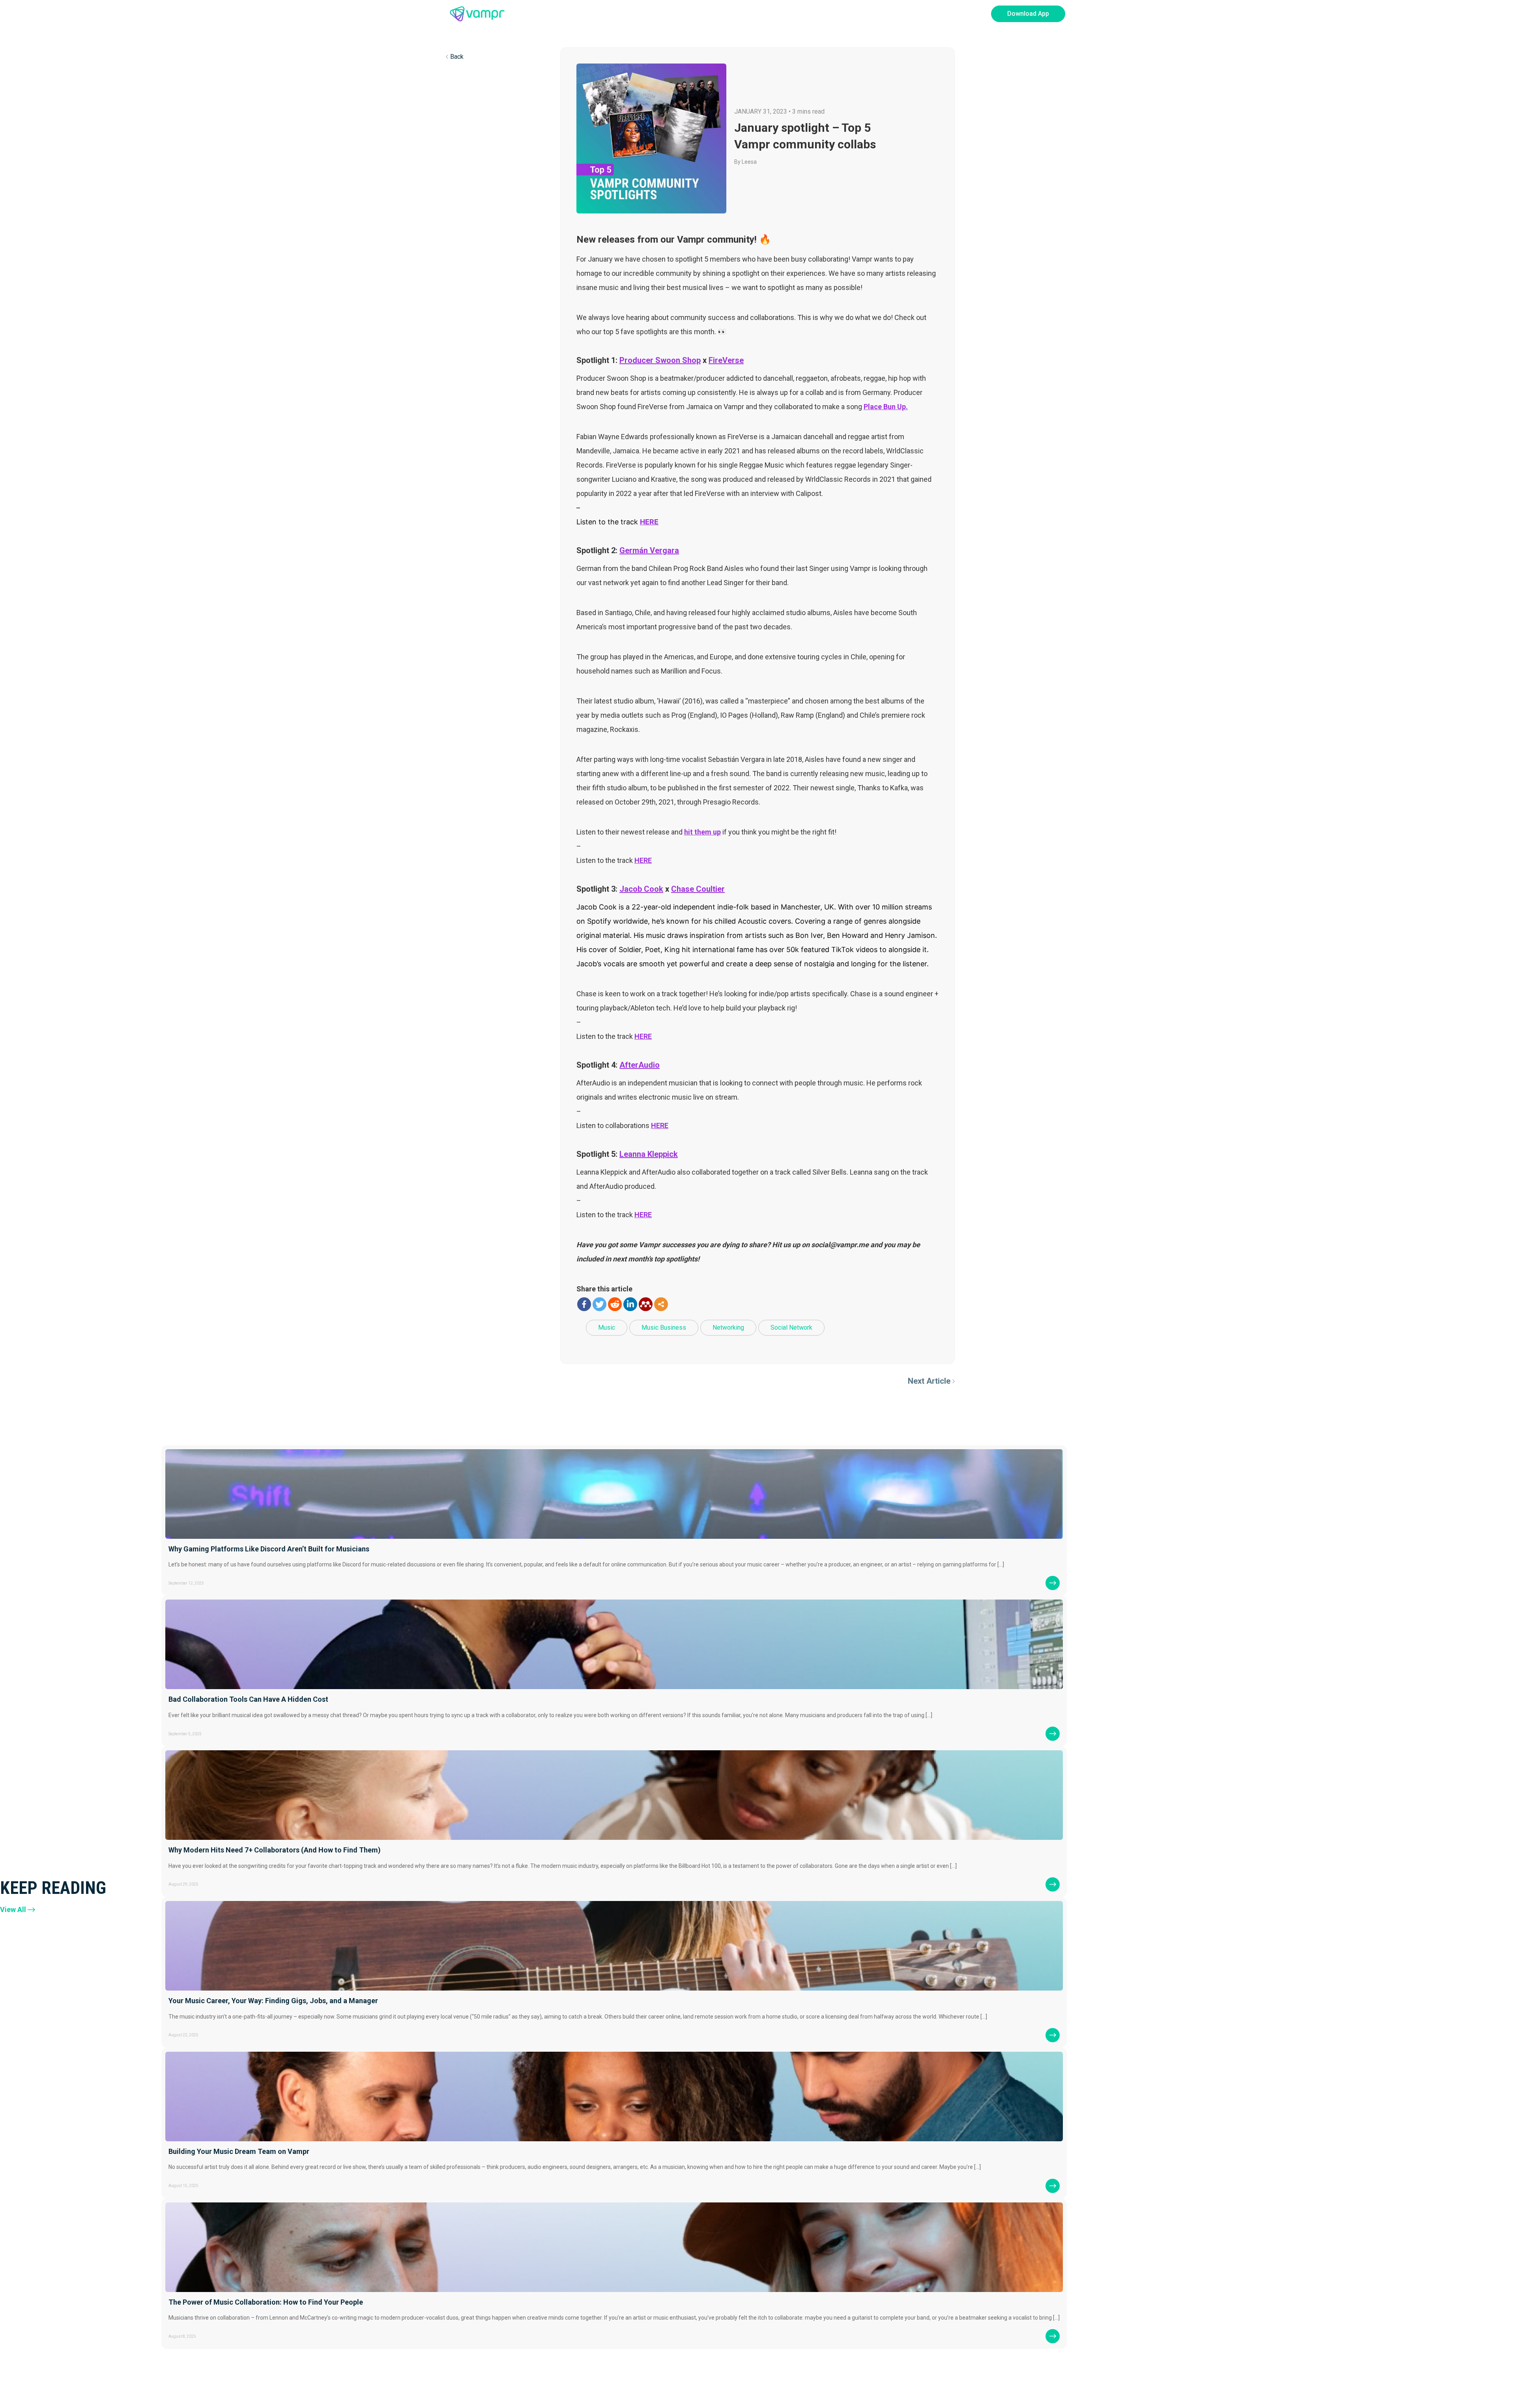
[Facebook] (584, 1304)
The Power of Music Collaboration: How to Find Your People (266, 2302)
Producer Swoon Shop (660, 360)
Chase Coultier (698, 889)
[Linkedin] (630, 1304)
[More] (661, 1304)
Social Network (791, 1327)
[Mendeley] (646, 1304)
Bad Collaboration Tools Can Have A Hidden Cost (248, 1699)
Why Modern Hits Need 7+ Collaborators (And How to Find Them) (275, 1850)
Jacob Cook (641, 889)
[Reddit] (615, 1304)
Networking (728, 1327)
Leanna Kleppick (649, 1154)
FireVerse (726, 360)
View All (13, 1909)
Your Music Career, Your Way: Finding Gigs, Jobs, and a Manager (273, 2001)
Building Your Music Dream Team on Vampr (239, 2151)
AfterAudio (640, 1065)
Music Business (664, 1327)
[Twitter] (599, 1304)
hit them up (702, 832)
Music (607, 1327)
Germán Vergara (649, 550)
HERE (649, 522)
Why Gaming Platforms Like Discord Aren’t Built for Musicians (269, 1549)
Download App (1028, 14)
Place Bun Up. (886, 407)
